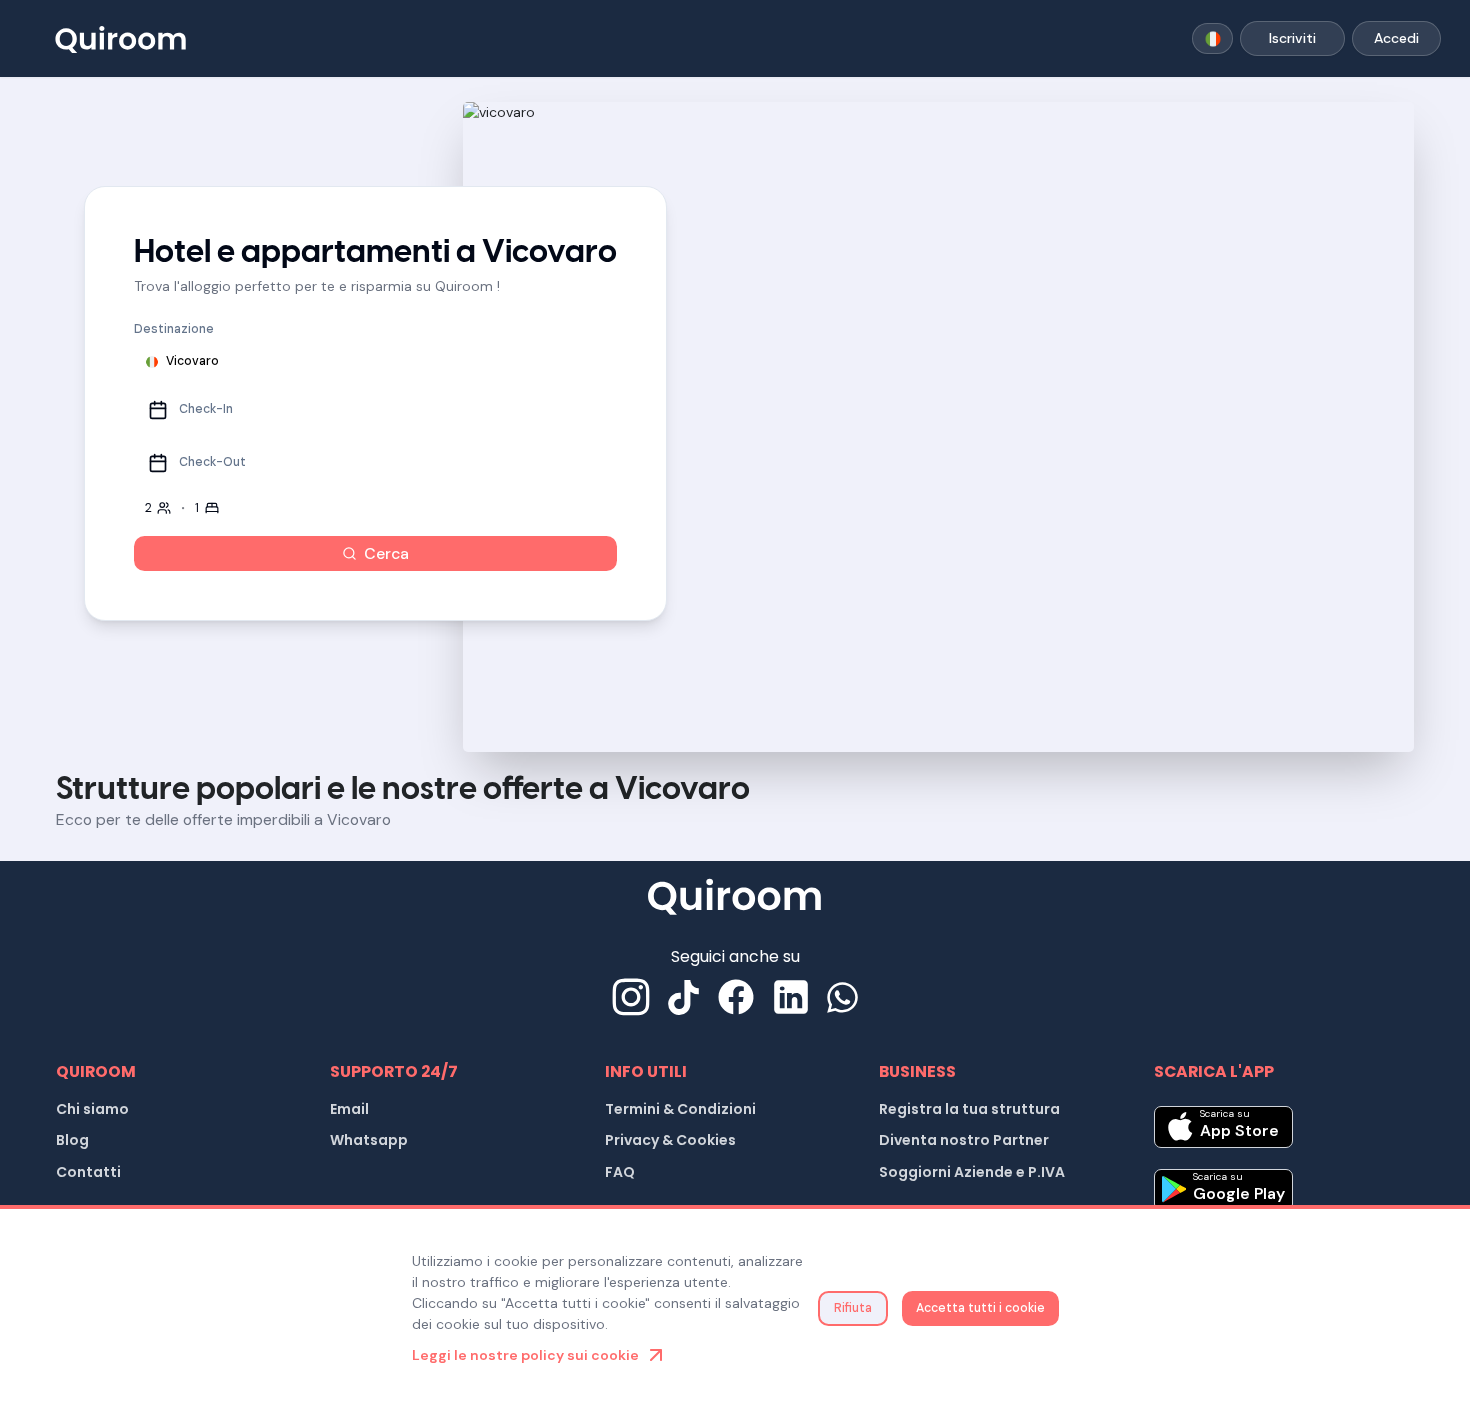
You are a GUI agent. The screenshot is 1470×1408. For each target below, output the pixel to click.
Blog (72, 1140)
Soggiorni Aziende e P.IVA (972, 1172)
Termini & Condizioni (680, 1109)
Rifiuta (853, 1308)
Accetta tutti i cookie (980, 1308)
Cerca (386, 553)
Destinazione (174, 329)
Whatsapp (369, 1140)
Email (349, 1109)
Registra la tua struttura (969, 1109)
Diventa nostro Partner (964, 1140)
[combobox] (1212, 39)
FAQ (620, 1172)
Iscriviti (1292, 38)
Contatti (88, 1172)
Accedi (1396, 38)
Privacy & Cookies (670, 1140)
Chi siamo (92, 1109)
